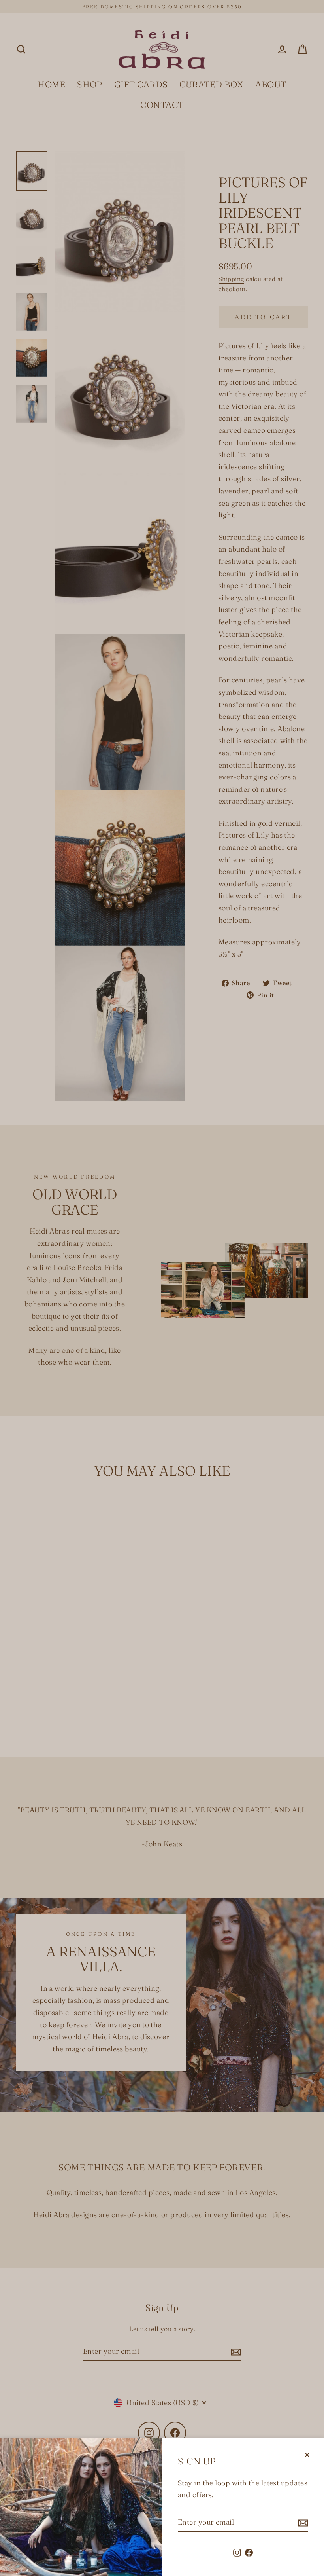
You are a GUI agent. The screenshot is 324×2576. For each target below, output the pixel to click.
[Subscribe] (302, 2523)
